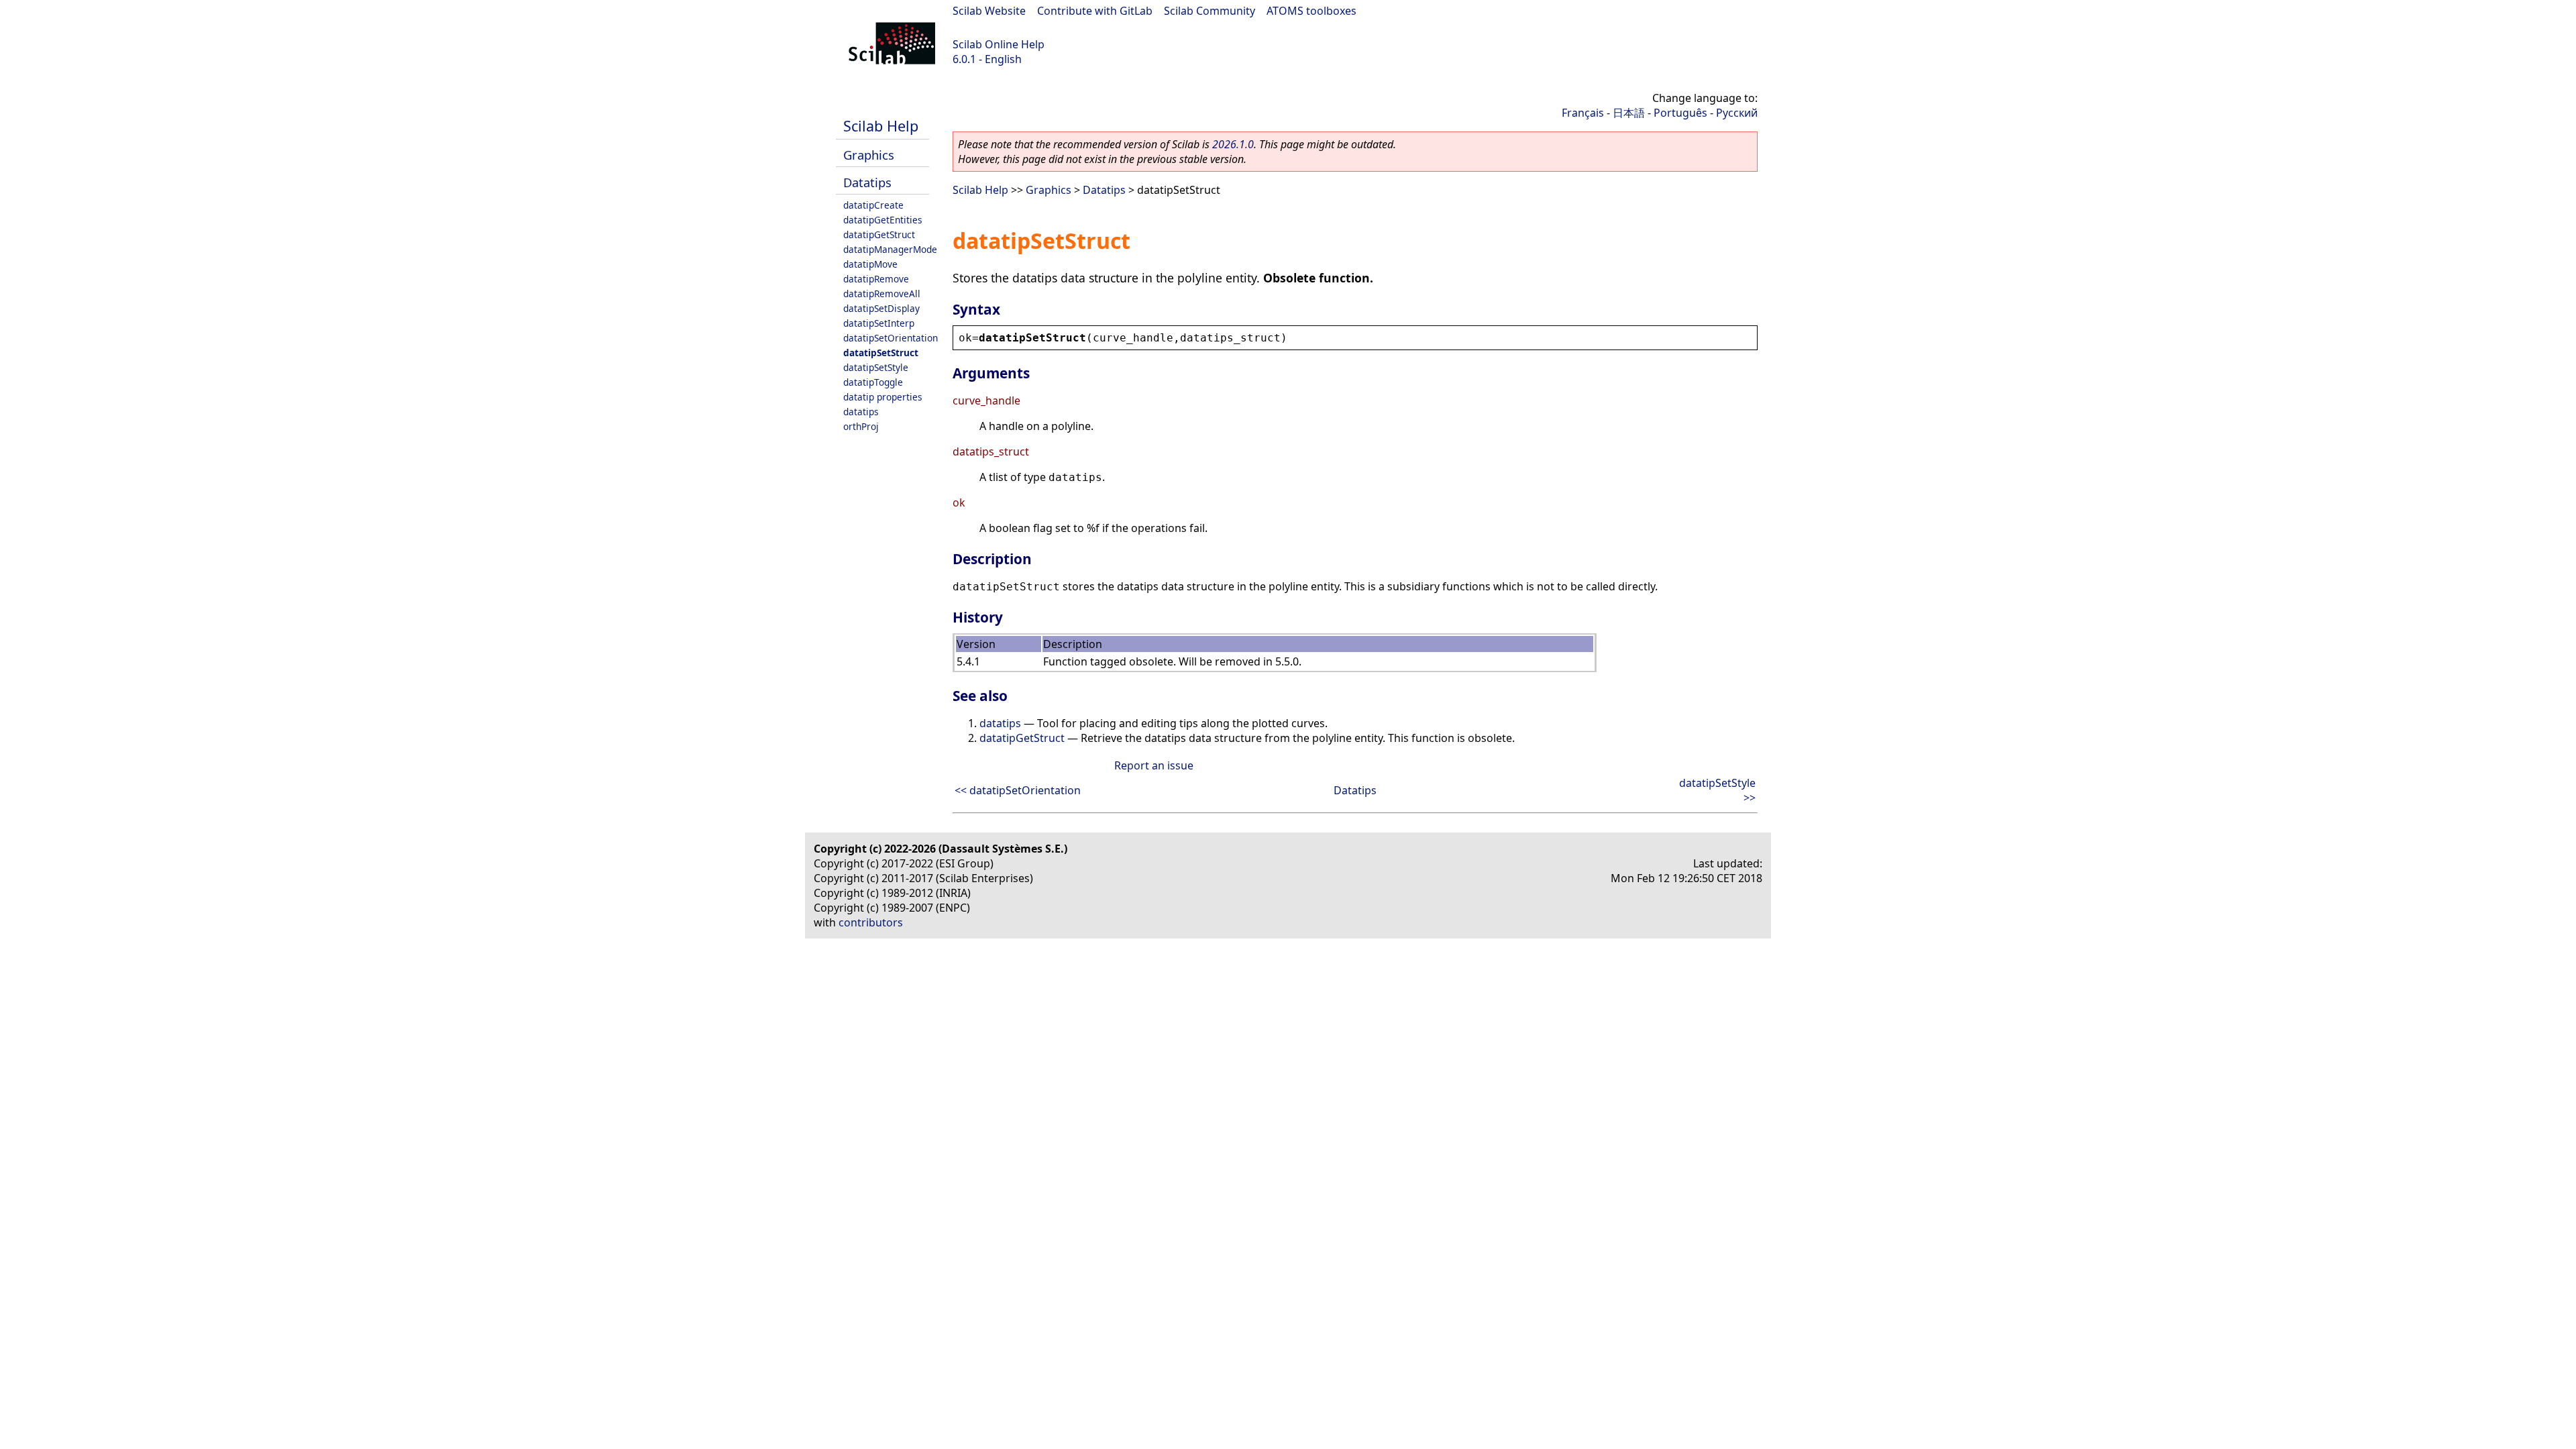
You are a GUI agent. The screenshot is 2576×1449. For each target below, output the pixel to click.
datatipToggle (873, 382)
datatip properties (883, 397)
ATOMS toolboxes (1311, 11)
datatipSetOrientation (891, 338)
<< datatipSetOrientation (1018, 790)
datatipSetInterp (879, 323)
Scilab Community (1210, 11)
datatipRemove (876, 279)
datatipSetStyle (876, 367)
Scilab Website (989, 11)
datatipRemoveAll (882, 293)
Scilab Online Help (999, 44)
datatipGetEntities (883, 220)
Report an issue (1154, 765)
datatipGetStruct (879, 234)
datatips (861, 412)
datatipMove (870, 264)
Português (1680, 113)
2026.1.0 (1233, 144)
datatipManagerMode (890, 249)
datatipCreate (873, 205)
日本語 (1629, 113)
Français (1583, 113)
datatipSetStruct (881, 353)
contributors (871, 922)
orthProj (861, 426)
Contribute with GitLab (1095, 11)
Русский (1737, 113)
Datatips (867, 182)
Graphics (869, 155)
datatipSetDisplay (881, 308)
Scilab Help (881, 126)
